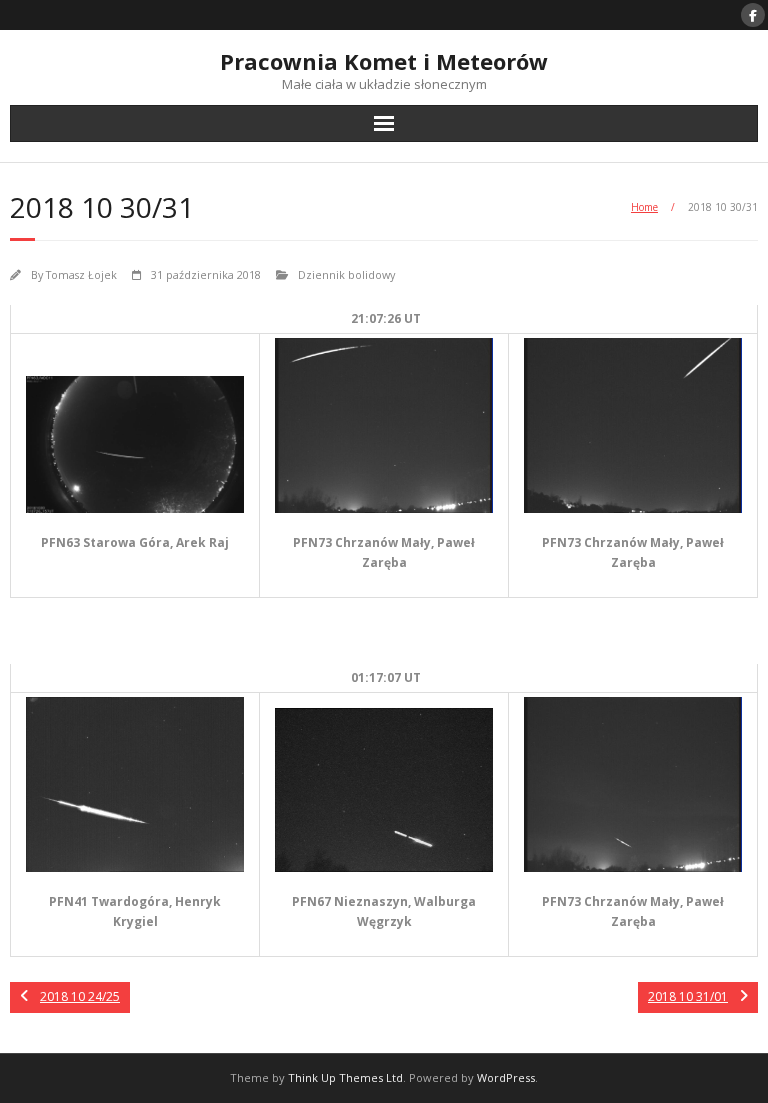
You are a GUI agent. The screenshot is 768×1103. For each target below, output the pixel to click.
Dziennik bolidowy (346, 274)
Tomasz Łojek (81, 274)
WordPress (506, 1077)
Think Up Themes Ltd (345, 1077)
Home (644, 207)
